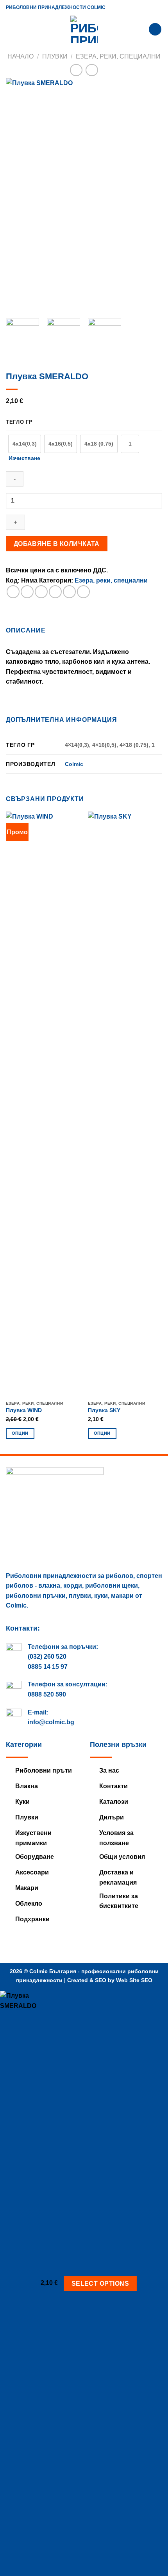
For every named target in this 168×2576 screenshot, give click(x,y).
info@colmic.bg (51, 1722)
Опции (20, 1433)
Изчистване (24, 458)
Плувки (55, 56)
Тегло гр (19, 422)
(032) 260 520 (47, 1657)
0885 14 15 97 (48, 1667)
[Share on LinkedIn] (83, 592)
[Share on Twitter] (41, 592)
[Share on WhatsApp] (13, 592)
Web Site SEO (134, 1980)
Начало (21, 56)
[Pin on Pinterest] (69, 592)
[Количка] (155, 29)
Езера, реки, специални (118, 56)
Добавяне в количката (57, 544)
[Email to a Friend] (55, 592)
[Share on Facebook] (27, 592)
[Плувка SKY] (125, 1104)
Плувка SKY (104, 1410)
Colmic (74, 764)
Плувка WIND (24, 1410)
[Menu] (11, 29)
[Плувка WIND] (43, 1104)
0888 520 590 (47, 1694)
